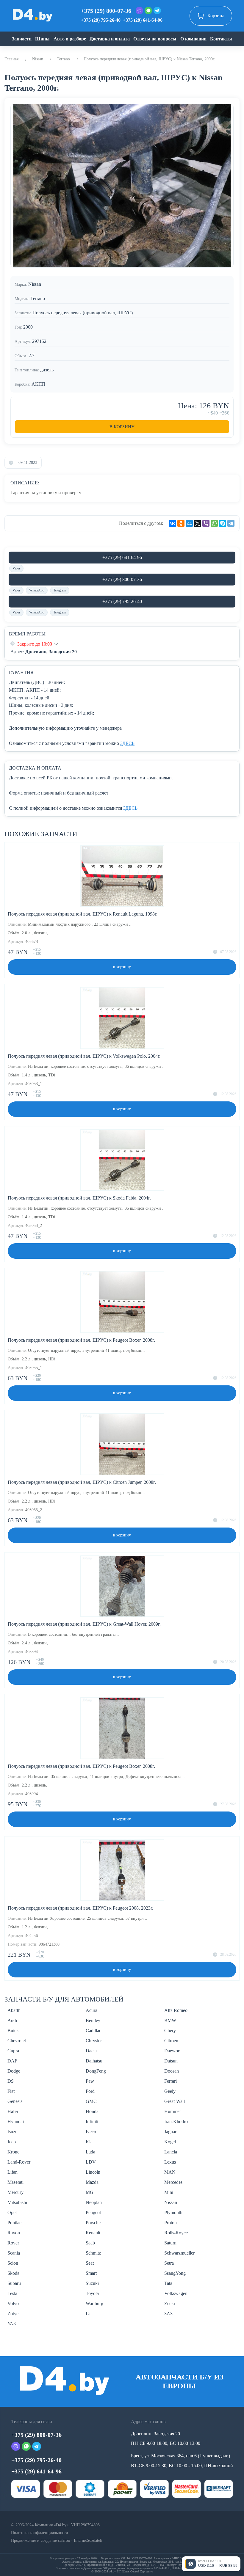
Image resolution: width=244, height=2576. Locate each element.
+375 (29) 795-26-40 (101, 20)
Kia (89, 2142)
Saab (90, 2243)
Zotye (13, 2314)
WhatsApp (37, 590)
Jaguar (170, 2132)
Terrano (63, 59)
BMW (170, 2020)
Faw (90, 2081)
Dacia (91, 2051)
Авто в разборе (70, 39)
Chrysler (94, 2041)
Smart (91, 2273)
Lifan (12, 2172)
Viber (16, 568)
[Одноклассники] (181, 523)
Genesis (15, 2101)
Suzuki (92, 2283)
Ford (90, 2091)
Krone (13, 2152)
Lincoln (93, 2172)
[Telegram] (231, 523)
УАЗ (12, 2324)
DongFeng (96, 2071)
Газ (89, 2314)
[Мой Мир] (189, 523)
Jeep (12, 2142)
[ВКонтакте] (173, 523)
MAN (170, 2172)
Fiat (11, 2091)
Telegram (60, 590)
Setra (169, 2263)
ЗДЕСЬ (127, 743)
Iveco (91, 2132)
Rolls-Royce (176, 2233)
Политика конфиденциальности (40, 2533)
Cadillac (93, 2030)
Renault (93, 2233)
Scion (13, 2263)
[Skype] (223, 523)
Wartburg (94, 2303)
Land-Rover (19, 2162)
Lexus (170, 2162)
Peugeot (93, 2212)
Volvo (13, 2303)
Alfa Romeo (176, 2010)
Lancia (171, 2152)
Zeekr (170, 2303)
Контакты (221, 39)
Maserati (15, 2182)
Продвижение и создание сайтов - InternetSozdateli (57, 2540)
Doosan (172, 2071)
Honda (92, 2111)
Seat (90, 2263)
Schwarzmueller (179, 2253)
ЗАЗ (168, 2314)
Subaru (14, 2283)
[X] (198, 523)
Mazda (92, 2182)
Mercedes (173, 2182)
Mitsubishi (17, 2202)
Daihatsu (94, 2061)
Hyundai (16, 2121)
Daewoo (172, 2051)
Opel (12, 2212)
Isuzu (12, 2132)
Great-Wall (175, 2101)
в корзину (122, 967)
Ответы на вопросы (155, 39)
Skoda (13, 2273)
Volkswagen (176, 2293)
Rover (13, 2243)
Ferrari (171, 2081)
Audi (12, 2020)
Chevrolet (17, 2041)
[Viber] (206, 523)
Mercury (15, 2192)
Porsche (93, 2223)
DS (11, 2081)
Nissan (38, 59)
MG (90, 2192)
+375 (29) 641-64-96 (143, 20)
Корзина (216, 16)
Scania (14, 2253)
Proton (171, 2223)
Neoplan (94, 2202)
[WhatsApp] (214, 523)
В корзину (122, 427)
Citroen (171, 2041)
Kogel (170, 2142)
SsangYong (175, 2273)
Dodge (14, 2071)
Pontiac (14, 2223)
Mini (169, 2192)
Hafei (13, 2111)
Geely (170, 2091)
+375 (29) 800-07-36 (106, 11)
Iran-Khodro (176, 2121)
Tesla (12, 2293)
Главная (11, 59)
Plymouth (173, 2212)
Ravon (14, 2233)
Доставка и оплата (110, 39)
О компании (193, 39)
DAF (12, 2061)
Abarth (14, 2010)
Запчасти (22, 39)
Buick (13, 2030)
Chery (170, 2030)
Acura (91, 2010)
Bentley (93, 2020)
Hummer (173, 2111)
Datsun (171, 2061)
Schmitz (93, 2253)
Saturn (170, 2243)
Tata (168, 2283)
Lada (90, 2152)
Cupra (13, 2051)
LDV (91, 2162)
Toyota (92, 2293)
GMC (91, 2101)
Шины (42, 39)
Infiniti (92, 2121)
